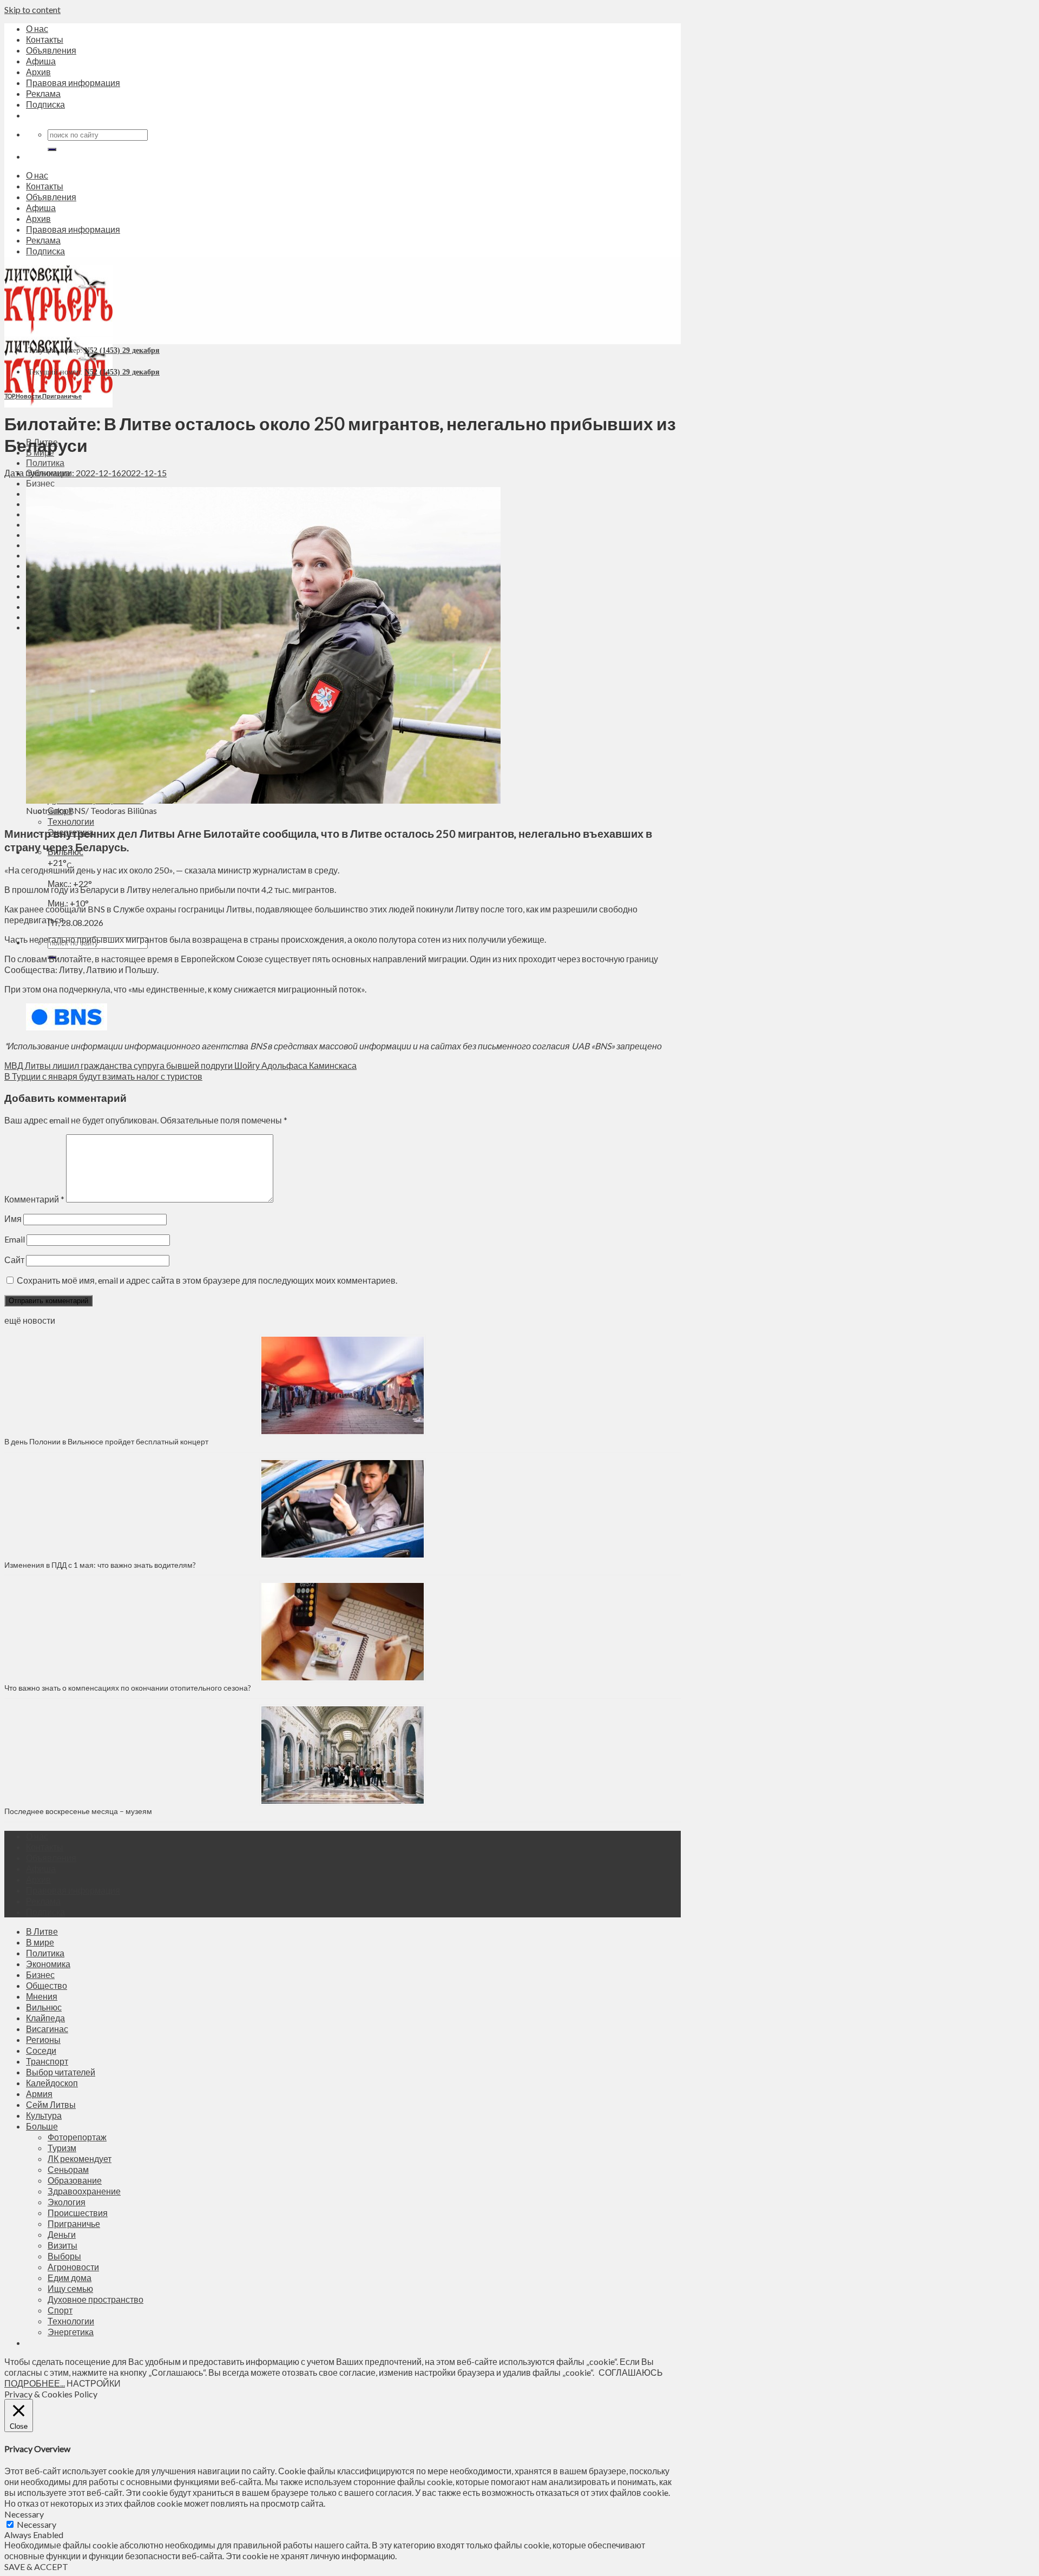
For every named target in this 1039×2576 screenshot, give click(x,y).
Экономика (48, 1964)
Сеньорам (68, 2169)
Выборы (64, 2256)
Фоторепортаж (77, 2137)
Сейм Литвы (51, 2104)
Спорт (60, 2310)
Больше (42, 2126)
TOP (9, 396)
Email (15, 1239)
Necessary (37, 2524)
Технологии (71, 821)
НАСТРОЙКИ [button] (94, 2383)
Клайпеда (45, 2018)
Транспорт (47, 2061)
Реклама (43, 93)
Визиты (63, 2245)
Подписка (45, 104)
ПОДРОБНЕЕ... (35, 2383)
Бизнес (40, 483)
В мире (40, 1942)
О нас (37, 28)
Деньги (62, 2234)
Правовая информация (73, 83)
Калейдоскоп (52, 2083)
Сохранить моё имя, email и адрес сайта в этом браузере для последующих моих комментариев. (207, 1280)
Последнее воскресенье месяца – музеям (80, 1811)
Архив (38, 72)
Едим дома (70, 2278)
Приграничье (62, 396)
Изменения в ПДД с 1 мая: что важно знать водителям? (100, 1565)
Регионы (43, 2039)
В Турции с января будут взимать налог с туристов (103, 1076)
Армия (39, 2094)
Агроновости (73, 2267)
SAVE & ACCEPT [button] (36, 2567)
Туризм (62, 2148)
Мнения (42, 1996)
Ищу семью (70, 2288)
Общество (47, 1985)
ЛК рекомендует (80, 2158)
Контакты (45, 39)
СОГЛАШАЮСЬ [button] (631, 2372)
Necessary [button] (24, 2514)
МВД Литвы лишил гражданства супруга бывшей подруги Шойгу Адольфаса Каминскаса (180, 1065)
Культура (44, 2115)
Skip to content (32, 9)
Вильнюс (44, 2007)
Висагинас (47, 2029)
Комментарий (34, 1199)
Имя (13, 1218)
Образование (75, 2180)
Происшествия (78, 2213)
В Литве (42, 1931)
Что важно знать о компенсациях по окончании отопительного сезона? (128, 1688)
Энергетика (71, 2332)
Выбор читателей (61, 2072)
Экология (67, 2202)
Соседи (41, 2050)
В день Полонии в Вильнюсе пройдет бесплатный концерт (106, 1441)
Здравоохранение (84, 2191)
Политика (45, 462)
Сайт (14, 1260)
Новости (28, 396)
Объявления (51, 50)
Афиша (41, 61)
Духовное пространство (96, 2299)
